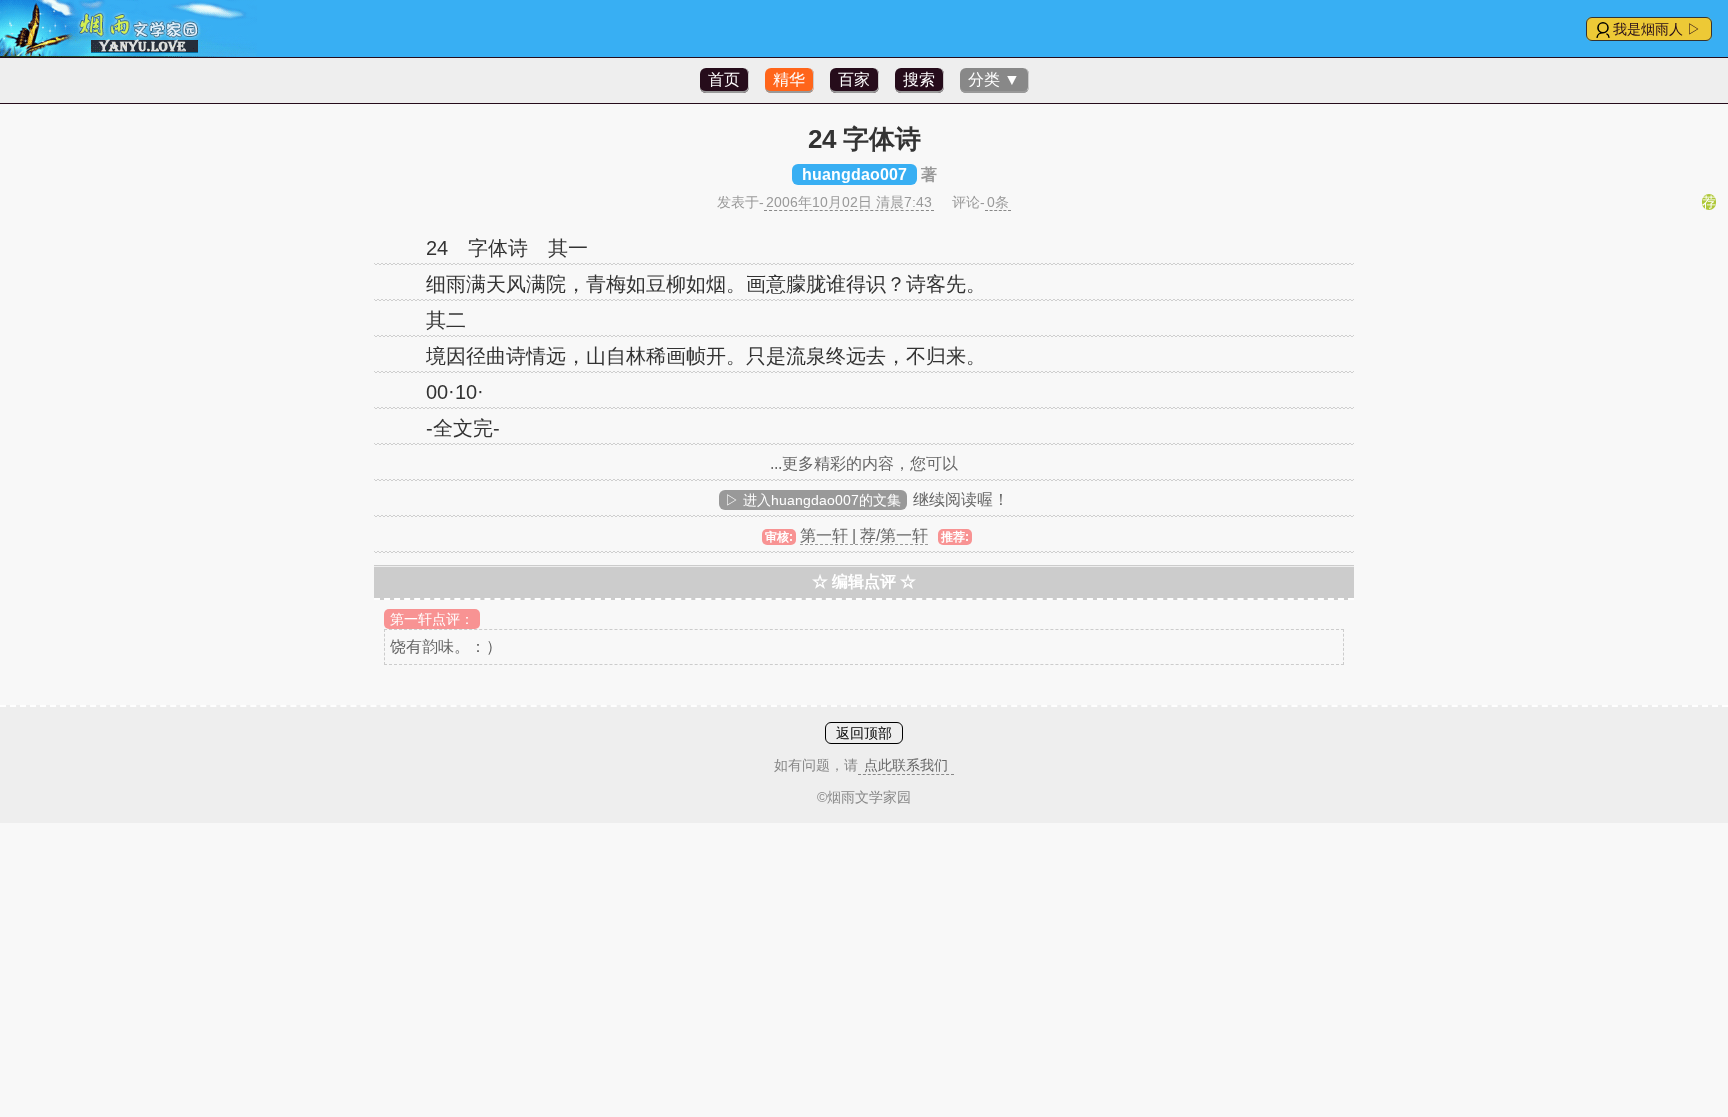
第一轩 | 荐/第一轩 (864, 535)
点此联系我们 (906, 765)
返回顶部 (864, 733)
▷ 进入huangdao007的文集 (813, 500)
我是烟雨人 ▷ (1657, 29)
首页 (724, 79)
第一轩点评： (432, 619)
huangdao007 (854, 174)
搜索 (919, 79)
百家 (854, 79)
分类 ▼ (994, 79)
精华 (789, 79)
